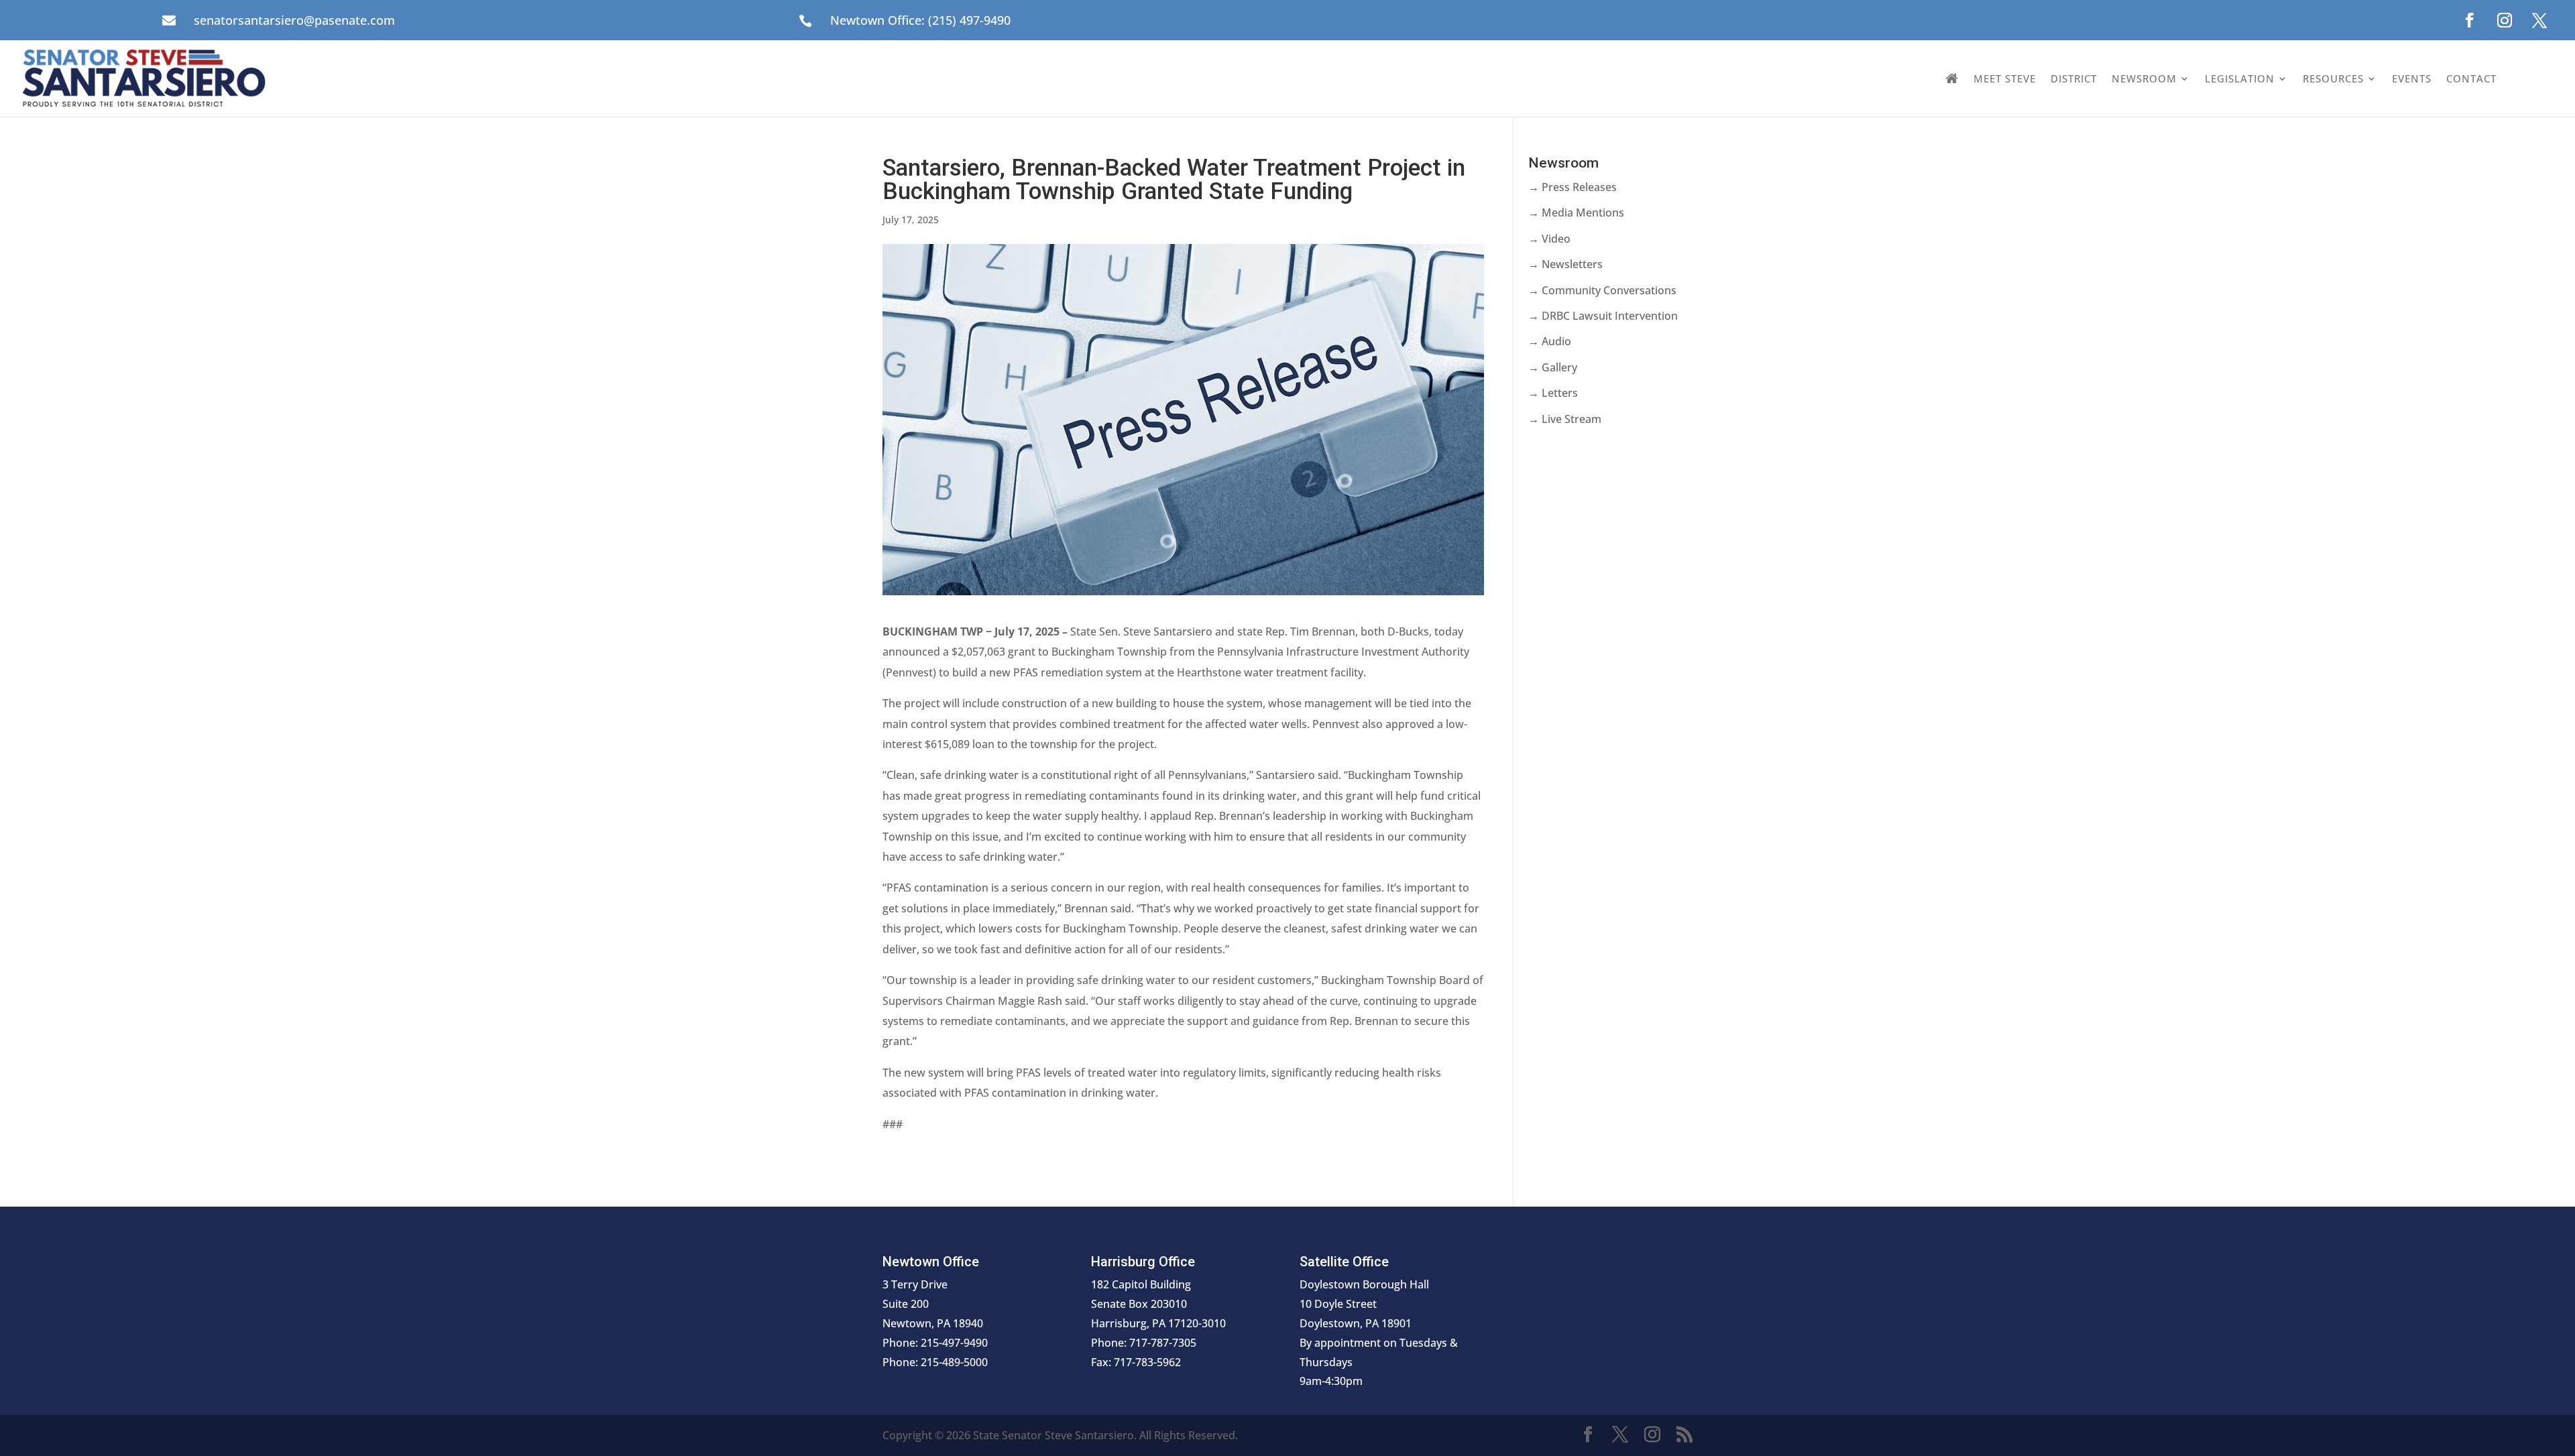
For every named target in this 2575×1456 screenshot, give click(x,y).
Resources (2333, 78)
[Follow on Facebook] (2470, 20)
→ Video (1549, 239)
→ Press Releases (1572, 187)
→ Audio (1550, 341)
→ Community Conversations (1602, 290)
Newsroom (2144, 78)
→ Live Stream (1565, 419)
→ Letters (1553, 393)
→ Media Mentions (1576, 213)
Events (2412, 78)
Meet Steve (2005, 78)
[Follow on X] (2539, 20)
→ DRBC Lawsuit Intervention (1603, 316)
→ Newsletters (1565, 264)
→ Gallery (1553, 367)
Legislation (2240, 78)
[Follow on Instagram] (2505, 20)
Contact (2471, 78)
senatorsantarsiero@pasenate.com (294, 20)
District (2074, 78)
